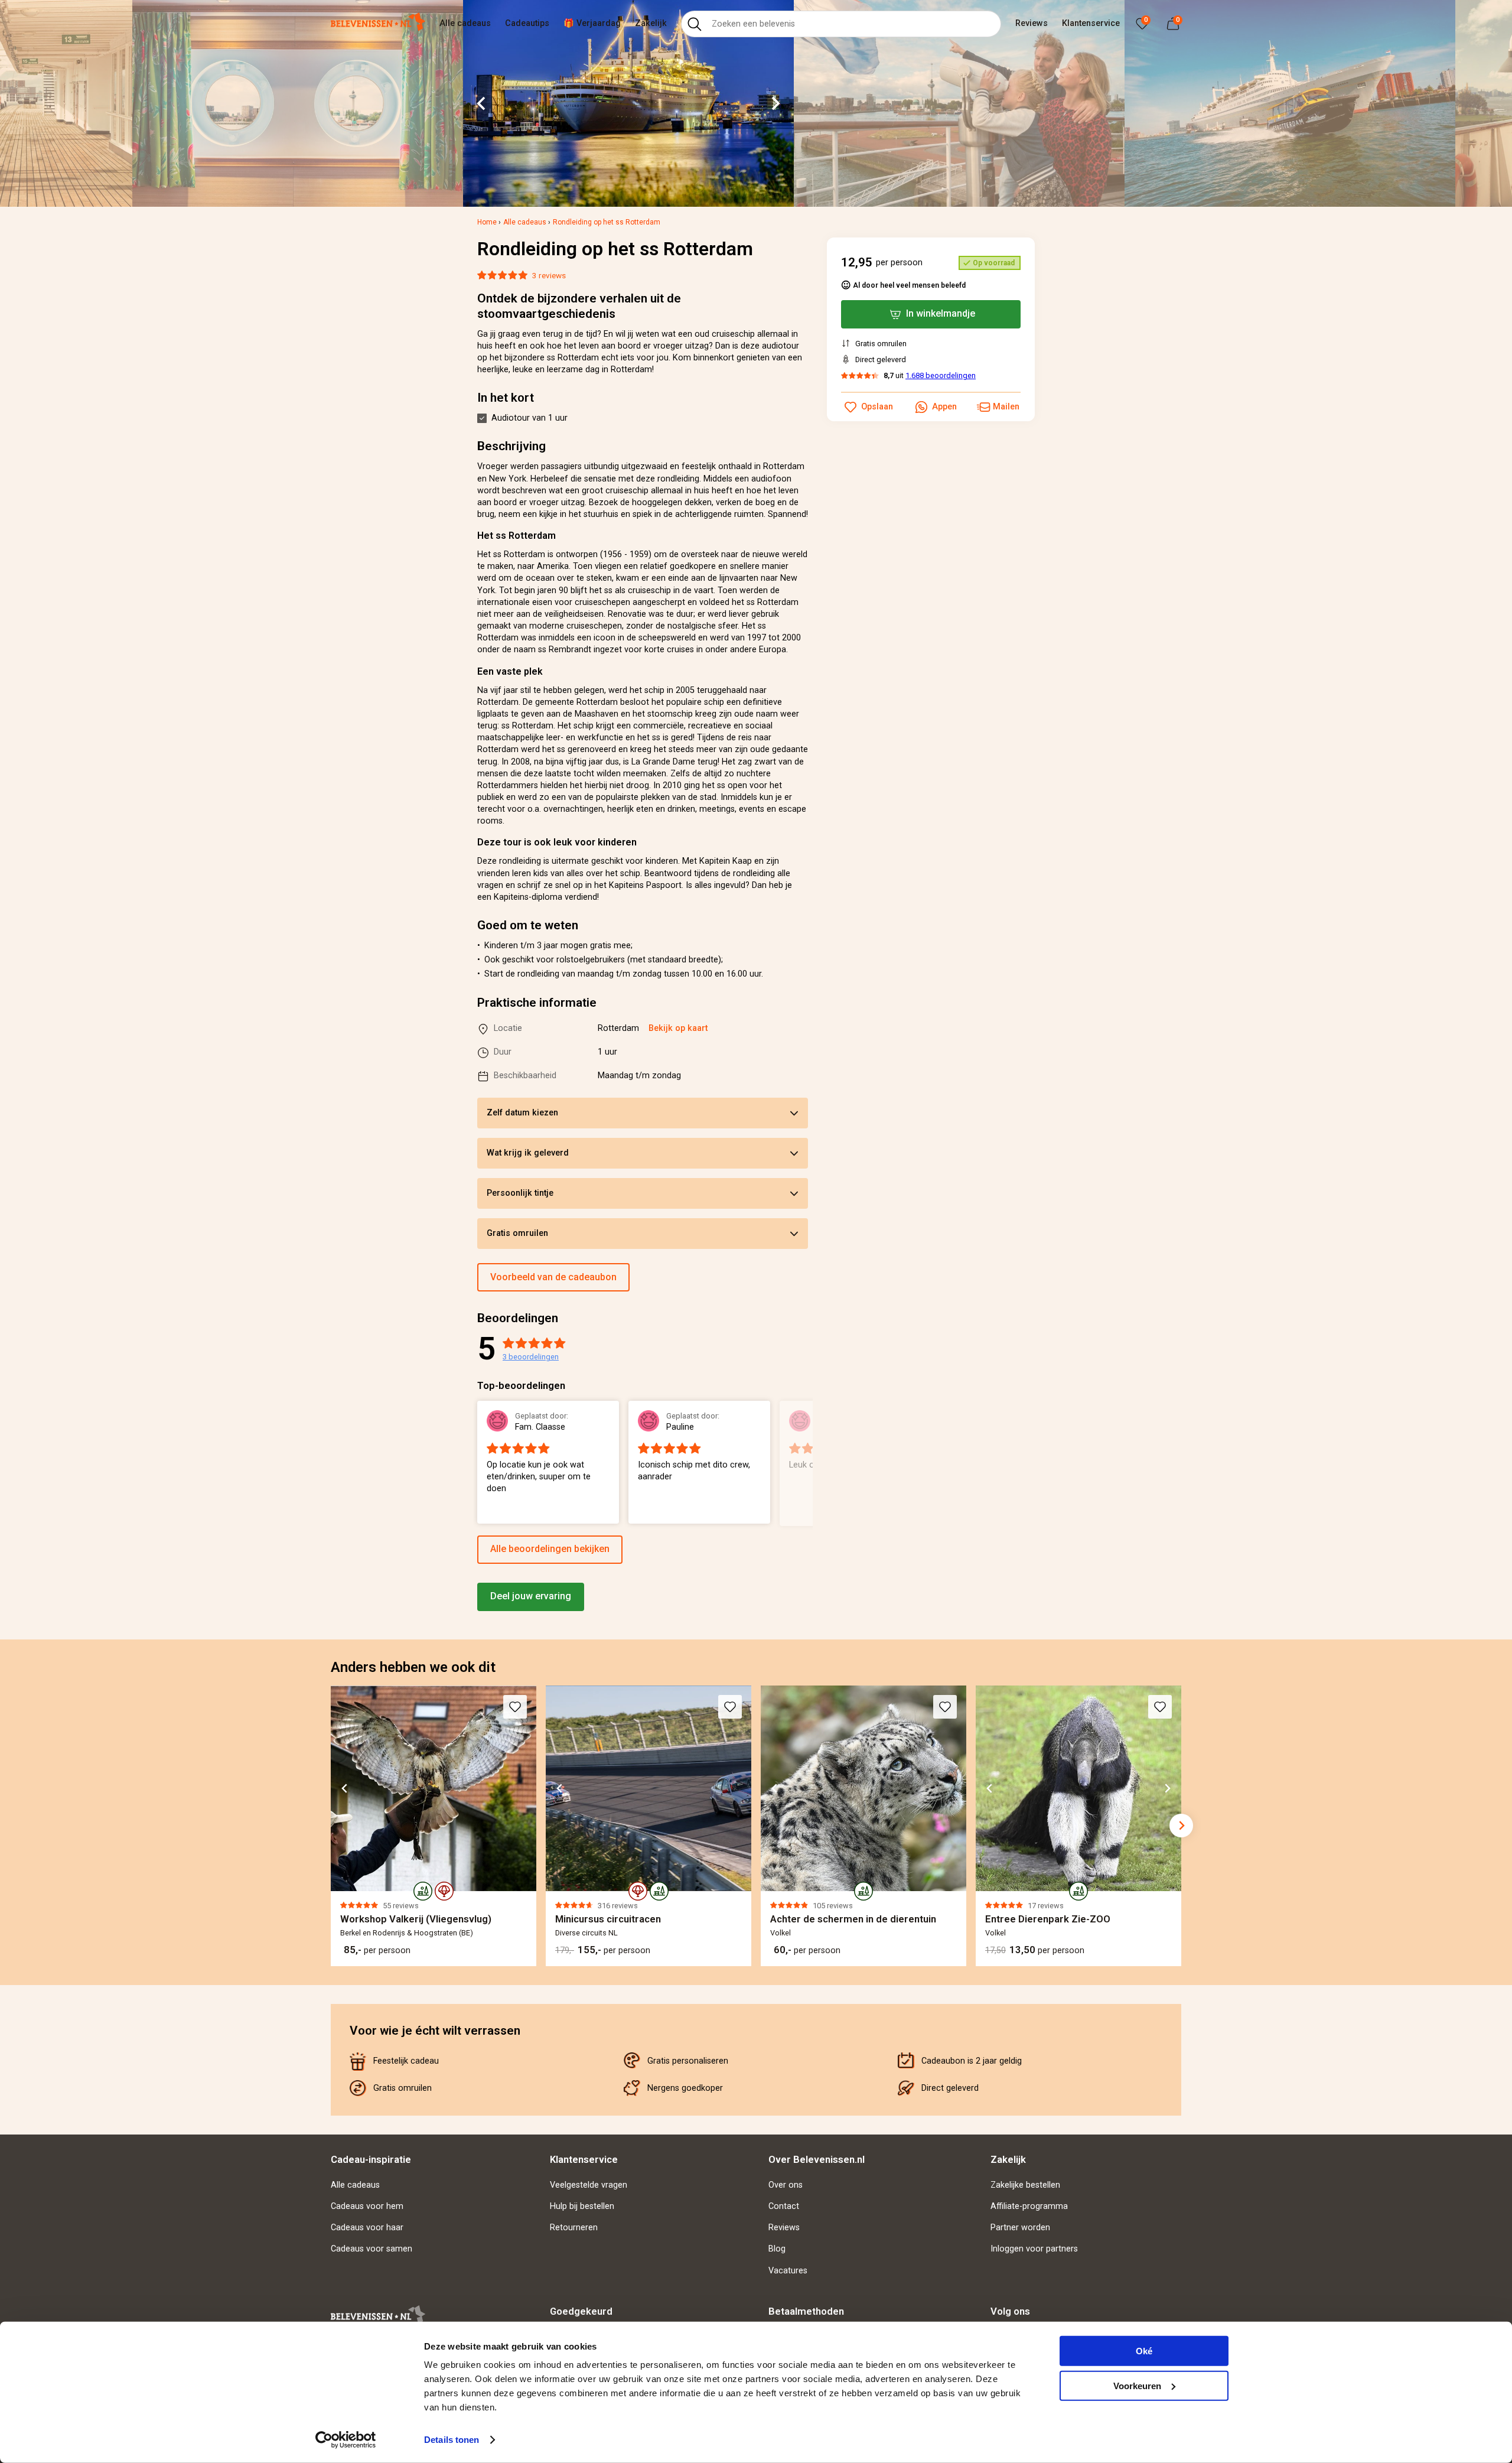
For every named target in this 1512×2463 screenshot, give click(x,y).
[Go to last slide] (482, 103)
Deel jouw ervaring (531, 1596)
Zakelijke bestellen (1025, 2185)
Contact (784, 2206)
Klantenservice (1091, 23)
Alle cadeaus (465, 23)
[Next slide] (775, 103)
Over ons (786, 2185)
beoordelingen (531, 1357)
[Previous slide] (477, 1463)
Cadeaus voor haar (367, 2228)
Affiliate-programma (1029, 2206)
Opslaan (877, 407)
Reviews (1032, 23)
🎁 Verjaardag (592, 23)
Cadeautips (527, 23)
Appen (944, 407)
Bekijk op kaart (678, 1028)
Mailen (1006, 407)
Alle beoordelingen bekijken (550, 1549)
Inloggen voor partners (1034, 2249)
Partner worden (1020, 2228)
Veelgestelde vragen (589, 2185)
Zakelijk (651, 23)
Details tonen (452, 2440)
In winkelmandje (941, 313)
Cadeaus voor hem (367, 2206)
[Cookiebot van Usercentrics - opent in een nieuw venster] (346, 2440)
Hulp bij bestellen (582, 2206)
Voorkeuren (1137, 2385)
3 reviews (549, 275)
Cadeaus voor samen (372, 2249)
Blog (777, 2249)
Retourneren (574, 2228)
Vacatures (788, 2271)
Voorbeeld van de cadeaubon (553, 1277)
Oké (1144, 2351)
